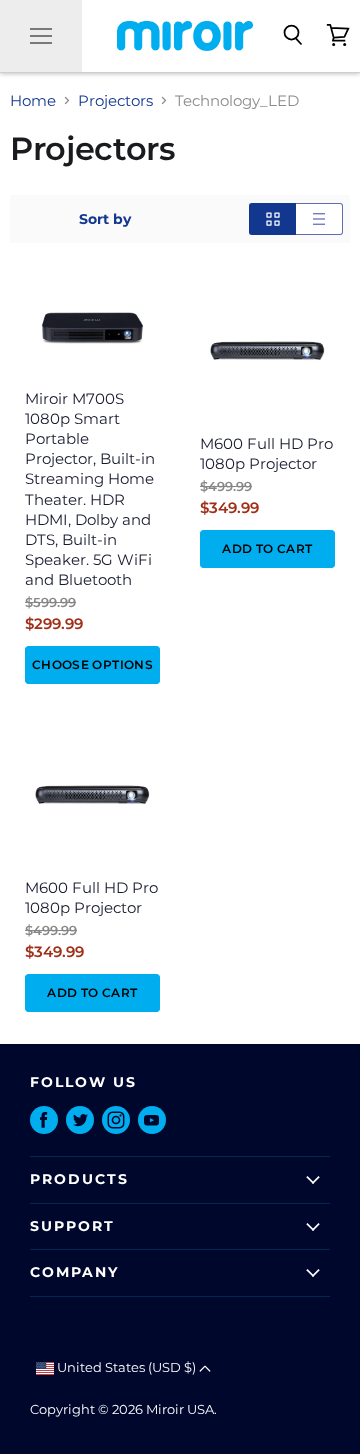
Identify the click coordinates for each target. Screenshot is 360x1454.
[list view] (319, 219)
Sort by (105, 219)
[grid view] (272, 219)
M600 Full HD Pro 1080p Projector (266, 453)
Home (33, 100)
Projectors (115, 100)
